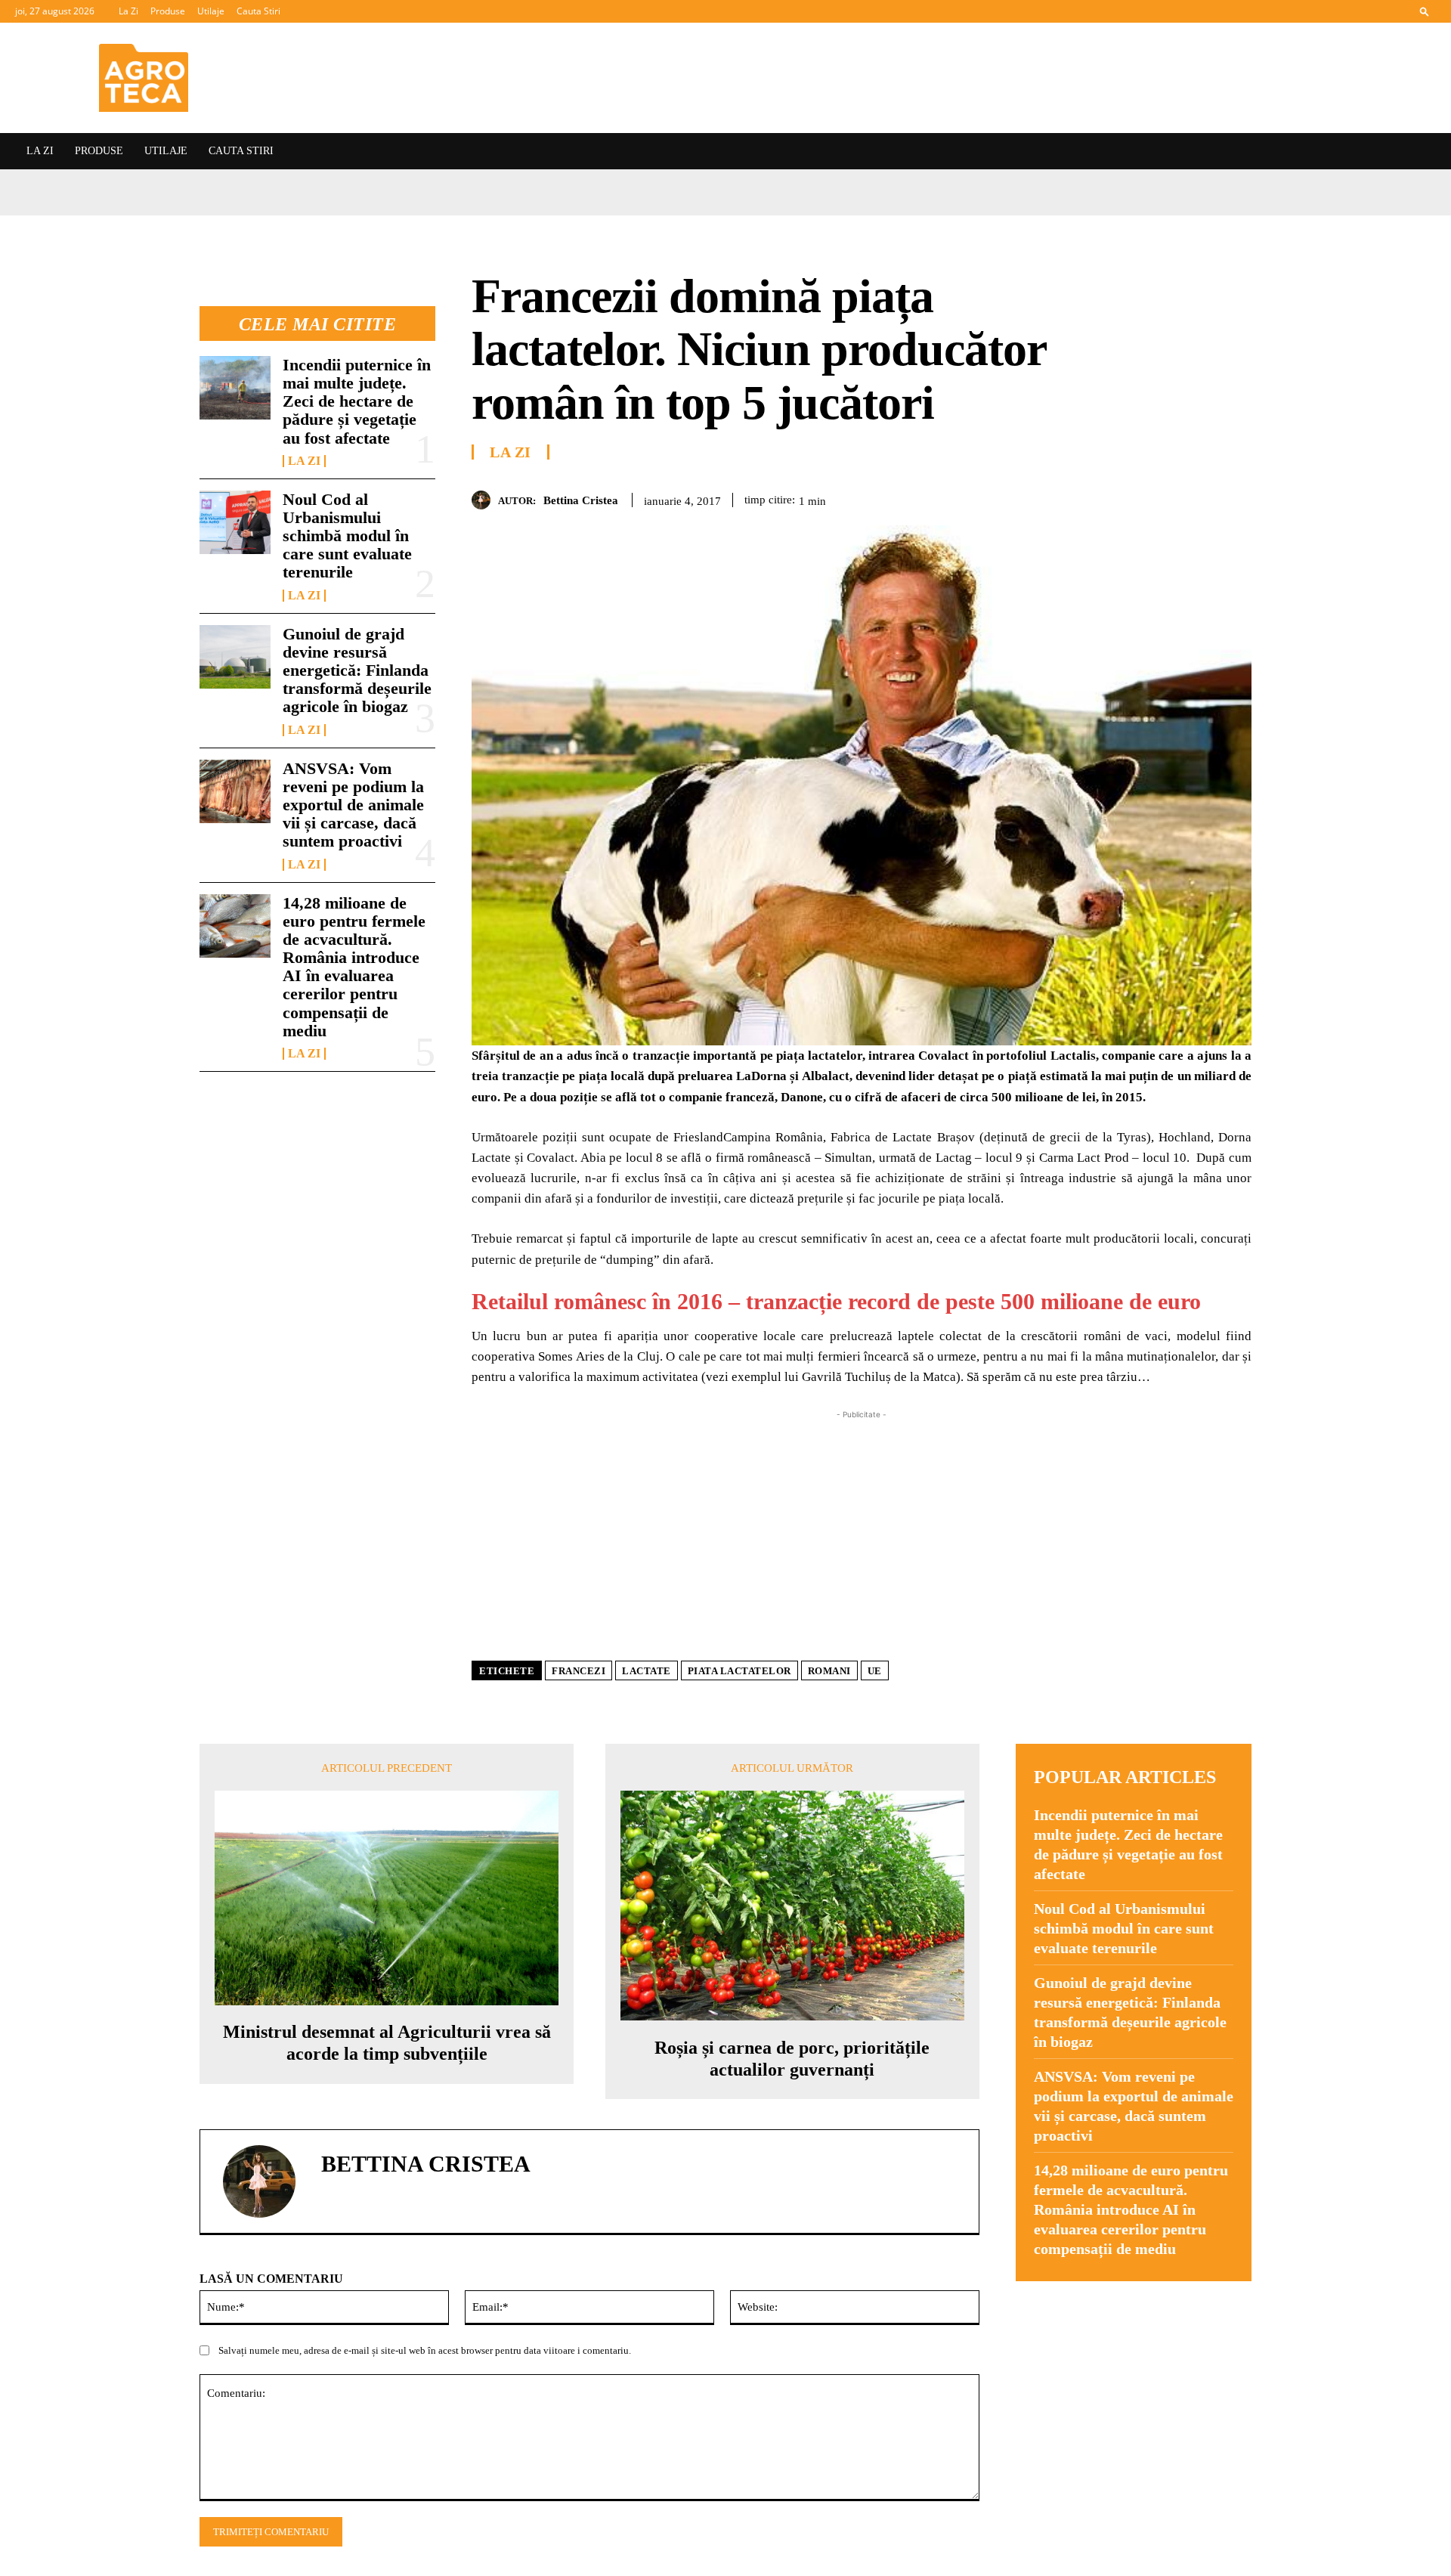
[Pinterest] (1167, 497)
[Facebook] (1097, 497)
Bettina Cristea (581, 500)
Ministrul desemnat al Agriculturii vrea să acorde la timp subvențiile (387, 2043)
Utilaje (211, 11)
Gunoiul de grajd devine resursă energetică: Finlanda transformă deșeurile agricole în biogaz (357, 670)
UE (875, 1671)
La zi (304, 461)
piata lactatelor (739, 1671)
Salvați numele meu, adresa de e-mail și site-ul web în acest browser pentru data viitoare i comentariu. (425, 2350)
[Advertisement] (862, 1528)
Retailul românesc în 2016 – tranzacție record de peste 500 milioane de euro (836, 1301)
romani (829, 1671)
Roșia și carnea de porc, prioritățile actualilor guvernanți (792, 2059)
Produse (168, 11)
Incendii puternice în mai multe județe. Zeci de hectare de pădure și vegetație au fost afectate (357, 401)
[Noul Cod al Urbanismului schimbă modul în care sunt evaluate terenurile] (235, 522)
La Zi (128, 11)
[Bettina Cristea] (485, 500)
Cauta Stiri (258, 11)
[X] (1132, 497)
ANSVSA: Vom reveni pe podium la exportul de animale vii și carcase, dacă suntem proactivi (353, 805)
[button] (1425, 11)
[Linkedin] (1236, 497)
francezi (579, 1671)
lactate (647, 1671)
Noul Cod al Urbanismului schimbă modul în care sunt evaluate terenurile (347, 536)
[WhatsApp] (1202, 497)
